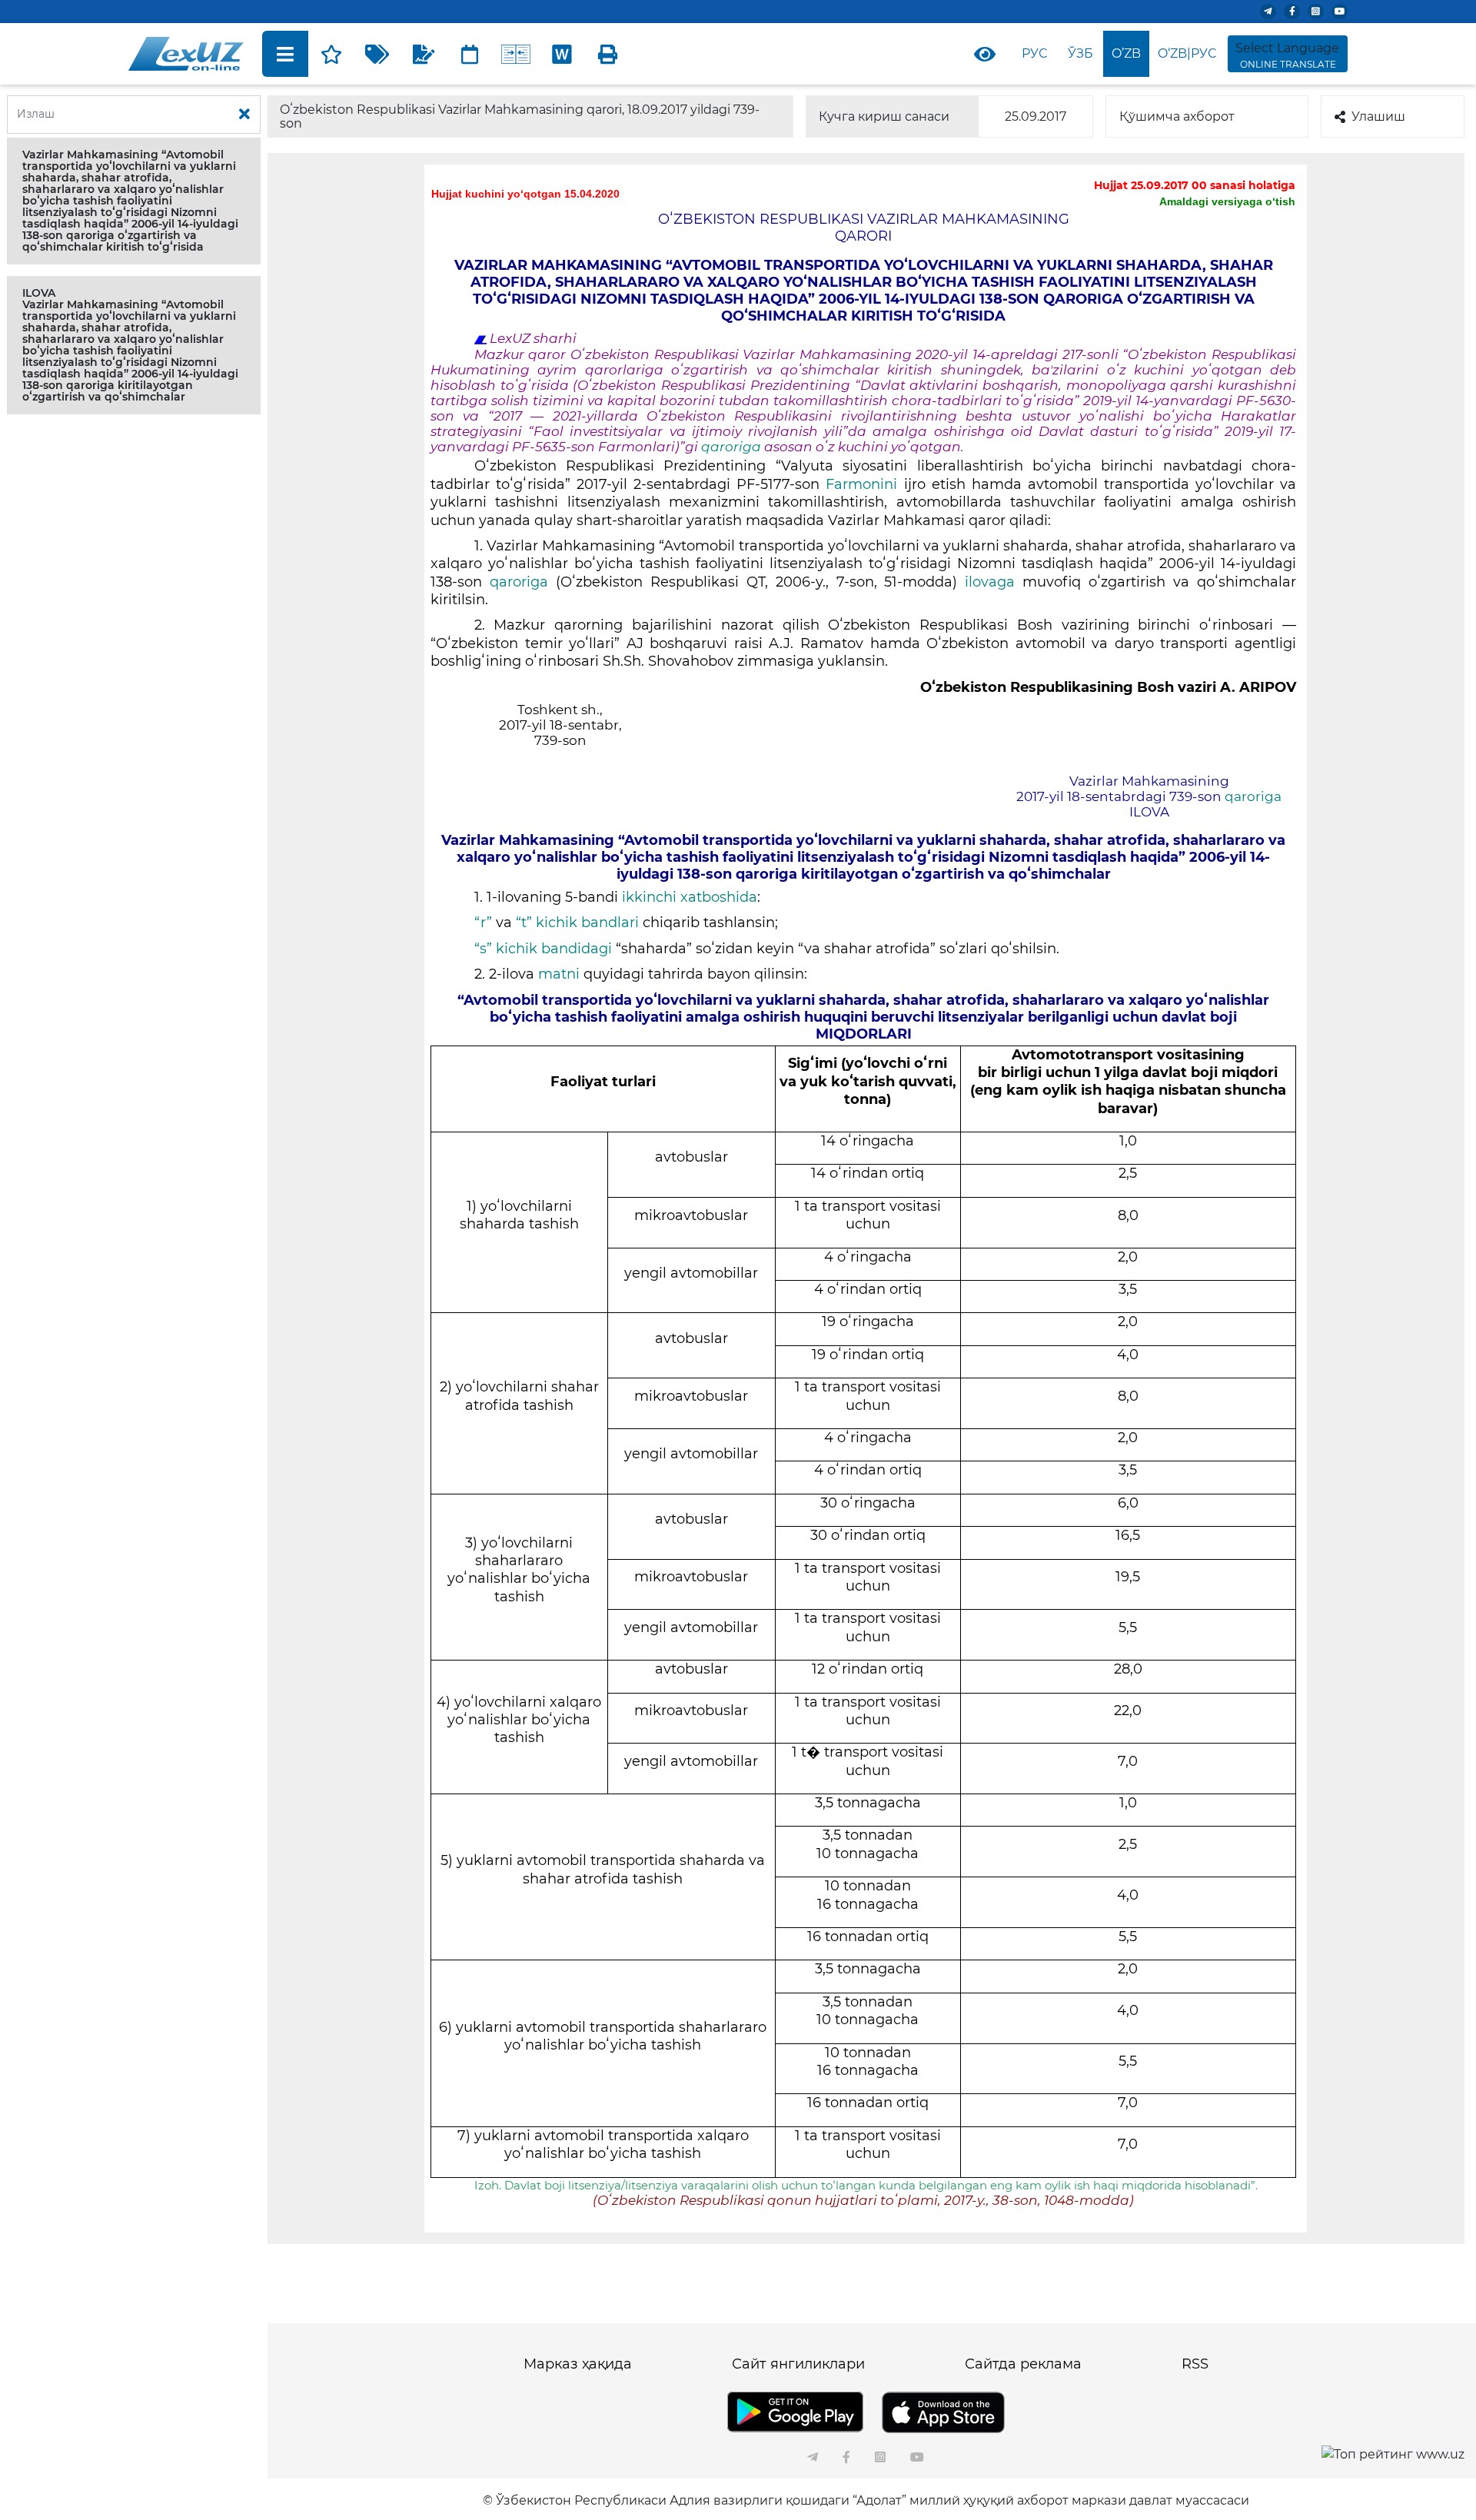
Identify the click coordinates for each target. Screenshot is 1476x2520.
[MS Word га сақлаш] (562, 54)
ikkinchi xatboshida (690, 897)
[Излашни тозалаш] (244, 115)
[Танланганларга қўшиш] (331, 54)
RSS (1195, 2364)
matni (559, 974)
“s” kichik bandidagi (543, 949)
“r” (483, 923)
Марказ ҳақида (578, 2364)
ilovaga (990, 582)
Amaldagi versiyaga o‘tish (1227, 201)
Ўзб (1080, 53)
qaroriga (733, 447)
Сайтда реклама (1023, 2364)
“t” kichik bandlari (579, 923)
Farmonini (861, 484)
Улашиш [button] (1378, 116)
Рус (1034, 53)
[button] (134, 201)
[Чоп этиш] (608, 54)
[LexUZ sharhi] (424, 54)
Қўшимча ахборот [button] (1177, 116)
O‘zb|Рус (1187, 53)
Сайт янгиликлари (798, 2364)
